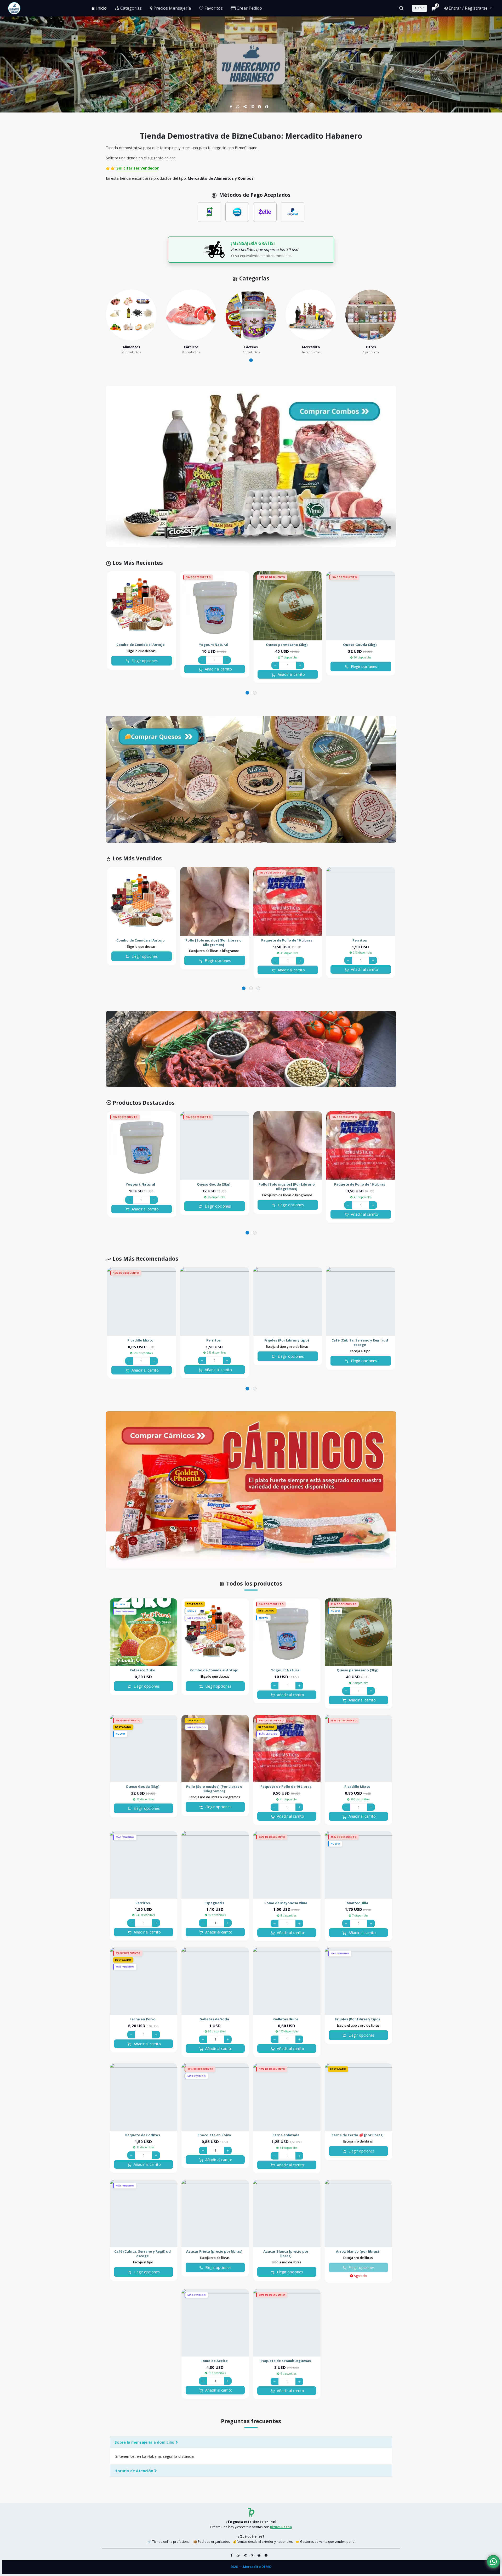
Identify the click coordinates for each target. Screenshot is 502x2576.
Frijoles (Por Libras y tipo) (287, 1340)
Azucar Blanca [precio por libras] (286, 2254)
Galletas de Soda (214, 2019)
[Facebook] (231, 107)
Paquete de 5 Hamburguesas (286, 2361)
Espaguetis (214, 1903)
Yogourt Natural (214, 645)
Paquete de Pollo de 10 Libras (287, 940)
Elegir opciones (144, 661)
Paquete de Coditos (143, 2135)
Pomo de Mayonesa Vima (286, 1903)
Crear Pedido (249, 8)
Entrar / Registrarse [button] (468, 8)
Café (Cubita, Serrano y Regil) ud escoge (360, 1343)
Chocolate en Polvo (214, 2135)
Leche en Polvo (143, 2019)
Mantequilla (357, 1903)
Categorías (130, 8)
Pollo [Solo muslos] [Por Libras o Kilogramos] (213, 943)
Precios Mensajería (172, 8)
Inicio (101, 8)
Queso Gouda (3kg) (360, 645)
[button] (251, 360)
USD (418, 8)
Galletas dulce (286, 2019)
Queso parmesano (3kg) (287, 645)
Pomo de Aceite (214, 2361)
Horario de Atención (134, 2471)
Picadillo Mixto (140, 1340)
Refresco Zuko (142, 1670)
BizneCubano (281, 2527)
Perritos (360, 940)
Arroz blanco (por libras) (357, 2251)
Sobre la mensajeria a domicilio (145, 2442)
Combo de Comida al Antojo (141, 645)
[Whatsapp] (238, 107)
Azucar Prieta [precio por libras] (214, 2251)
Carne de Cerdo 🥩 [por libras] (358, 2135)
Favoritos (213, 8)
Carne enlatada (286, 2135)
